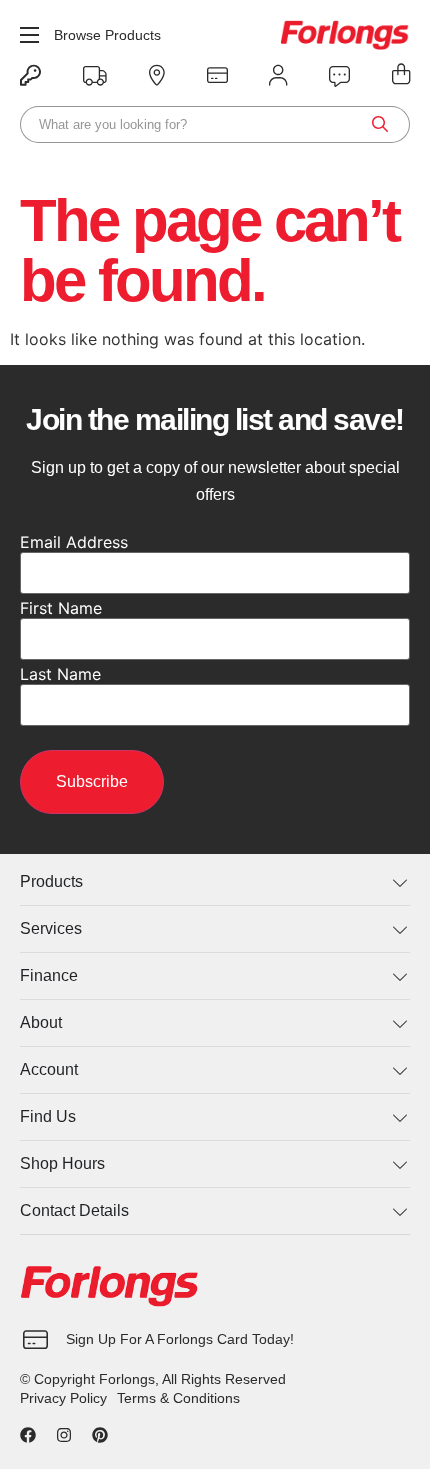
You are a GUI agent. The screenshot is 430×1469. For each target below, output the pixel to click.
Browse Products (107, 35)
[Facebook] (28, 1435)
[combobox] (215, 124)
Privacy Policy (63, 1398)
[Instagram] (64, 1435)
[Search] (380, 124)
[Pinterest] (100, 1435)
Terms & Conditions (178, 1398)
